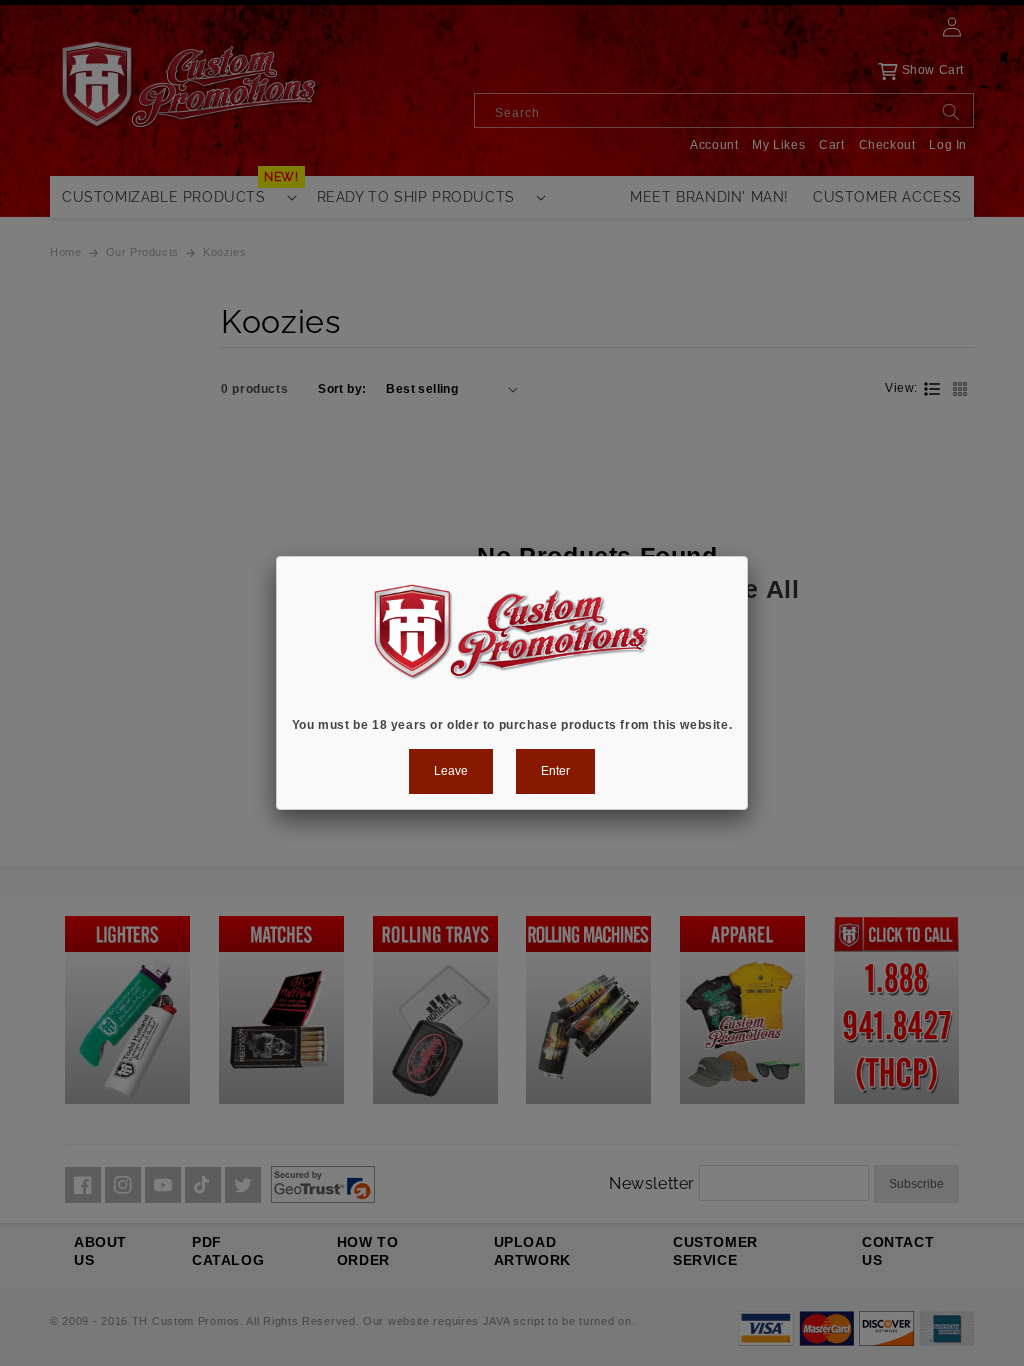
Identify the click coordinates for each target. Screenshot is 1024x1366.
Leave (451, 771)
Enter (555, 771)
